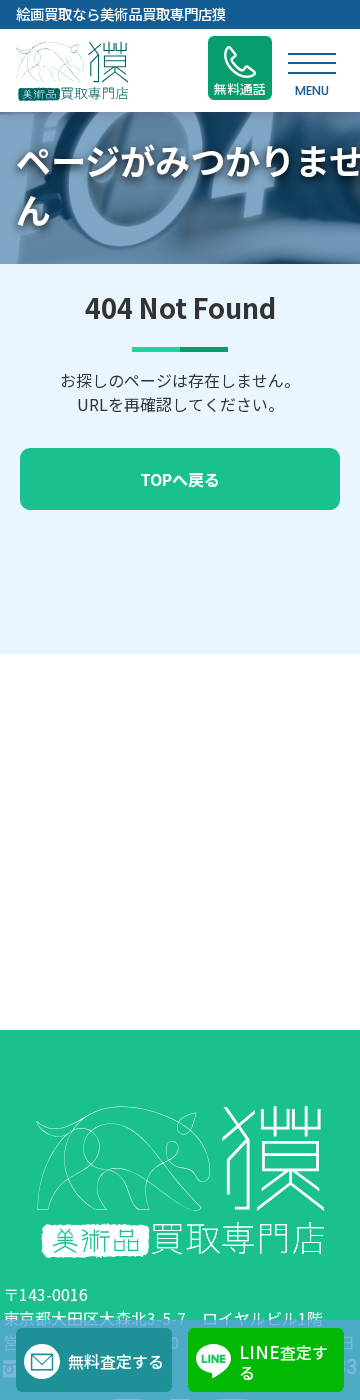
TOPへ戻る (180, 479)
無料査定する (116, 1361)
